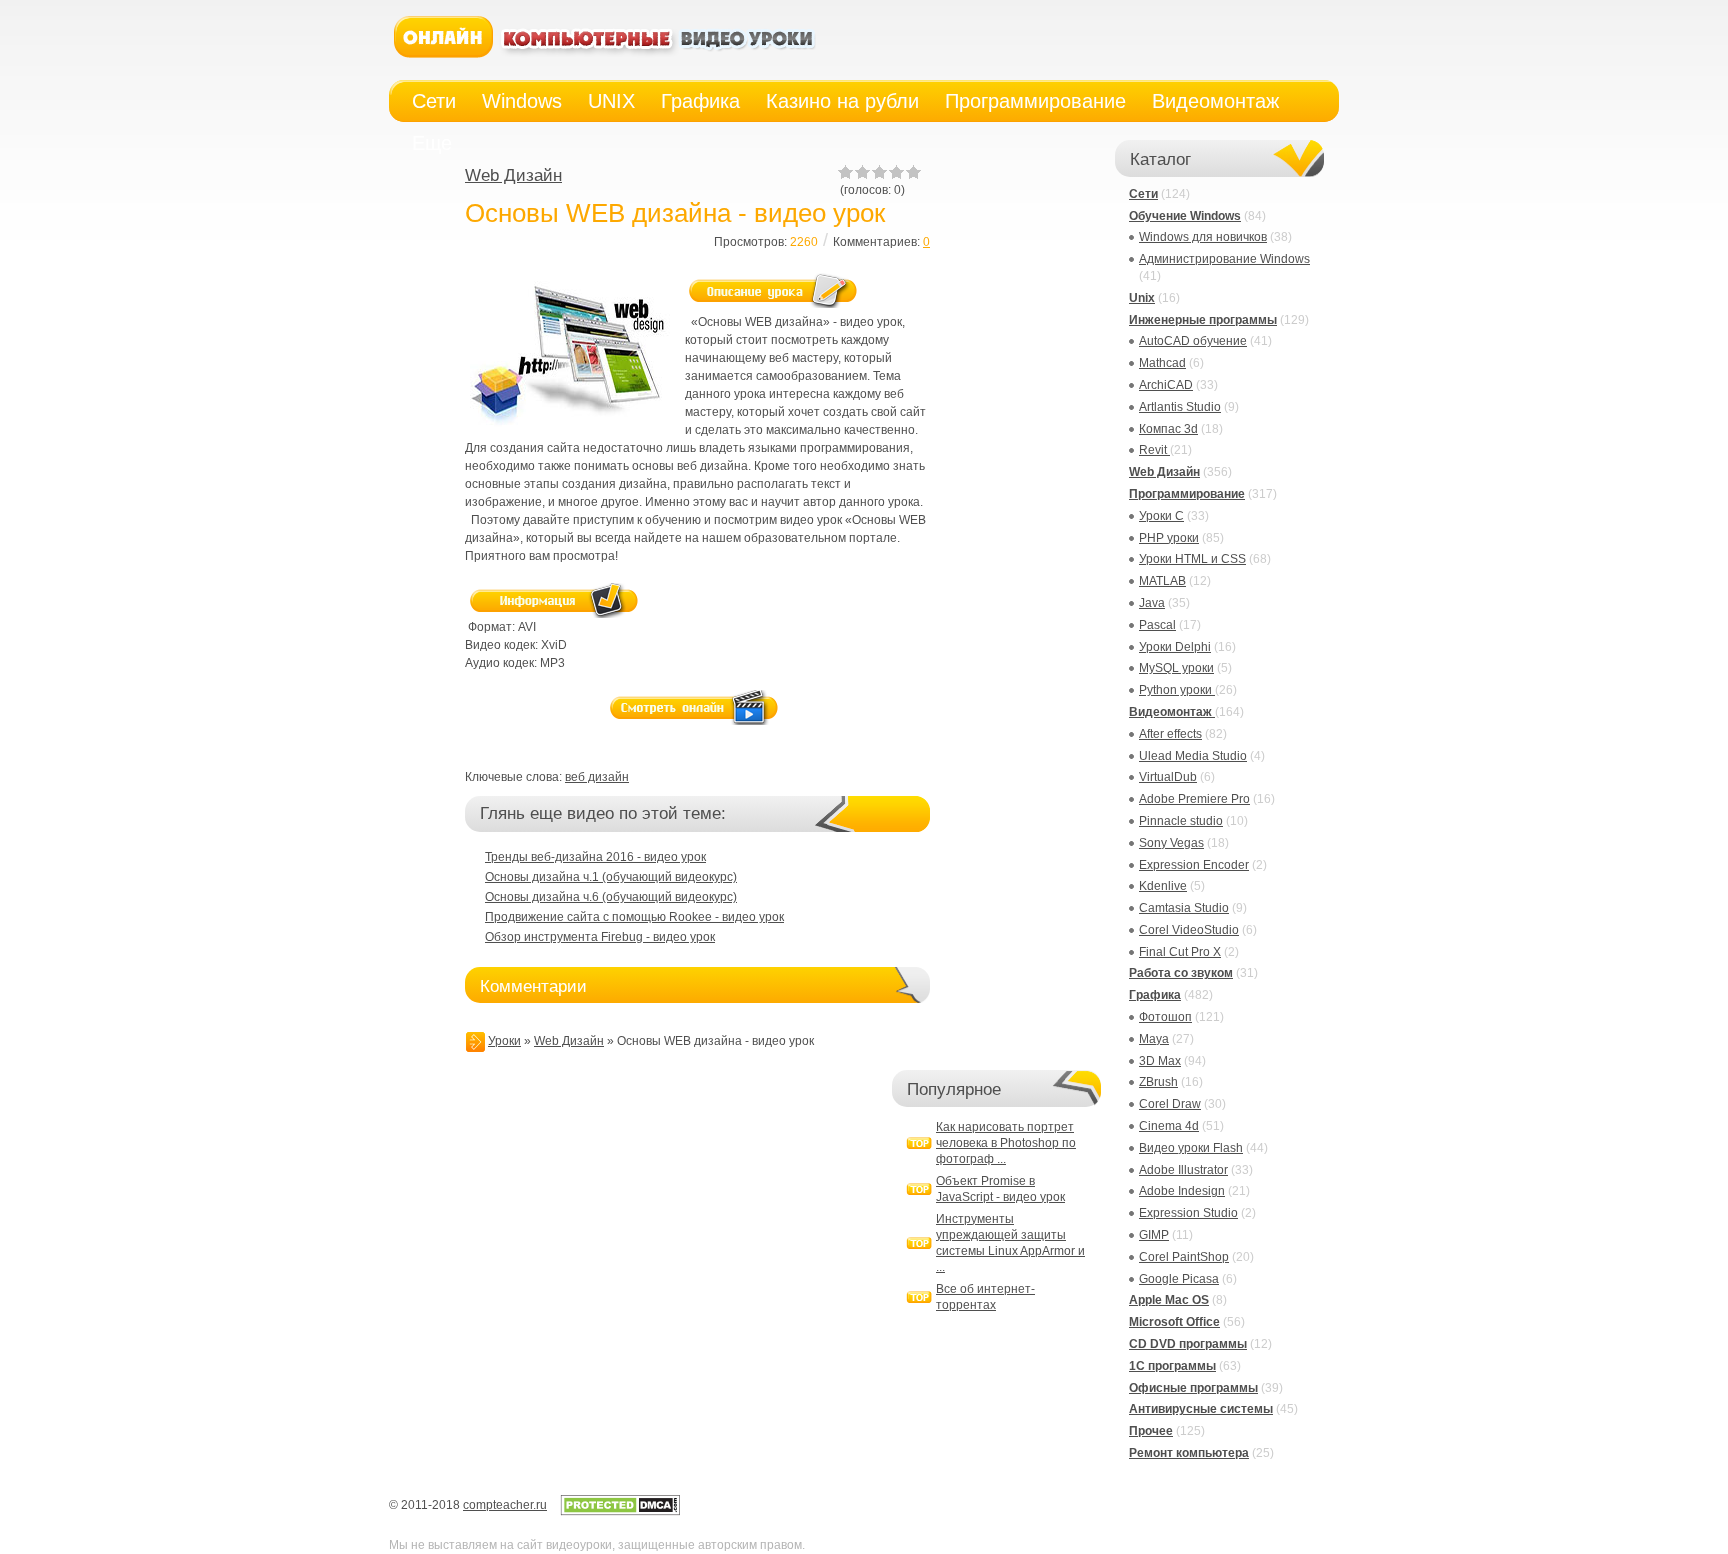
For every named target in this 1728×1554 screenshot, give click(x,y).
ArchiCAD (1166, 385)
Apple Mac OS (1169, 1300)
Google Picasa (1179, 1279)
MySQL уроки (1176, 668)
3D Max (1160, 1061)
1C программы (1172, 1366)
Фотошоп (1165, 1017)
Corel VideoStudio (1189, 930)
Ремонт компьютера (1189, 1453)
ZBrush (1158, 1082)
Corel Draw (1170, 1104)
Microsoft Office (1174, 1322)
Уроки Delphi (1175, 647)
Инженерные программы (1203, 320)
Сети (1143, 194)
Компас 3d (1168, 429)
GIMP (1154, 1235)
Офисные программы (1193, 1388)
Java (1152, 603)
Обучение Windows (1185, 216)
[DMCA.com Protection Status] (620, 1512)
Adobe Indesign (1182, 1191)
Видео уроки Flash (1191, 1148)
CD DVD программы (1188, 1344)
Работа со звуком (1181, 973)
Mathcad (1162, 363)
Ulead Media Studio (1193, 756)
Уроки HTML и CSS (1192, 559)
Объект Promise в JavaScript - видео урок (1000, 1189)
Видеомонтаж (1172, 712)
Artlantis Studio (1180, 407)
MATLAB (1162, 581)
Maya (1154, 1039)
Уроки (504, 1041)
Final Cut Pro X (1180, 952)
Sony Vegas (1171, 843)
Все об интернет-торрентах (985, 1297)
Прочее (1151, 1431)
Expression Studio (1188, 1213)
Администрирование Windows (1224, 259)
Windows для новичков (1203, 237)
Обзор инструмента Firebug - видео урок (600, 937)
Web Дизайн (513, 175)
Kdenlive (1163, 886)
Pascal (1157, 625)
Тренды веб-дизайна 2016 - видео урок (595, 857)
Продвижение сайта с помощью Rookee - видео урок (634, 917)
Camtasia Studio (1184, 908)
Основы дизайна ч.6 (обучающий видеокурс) (611, 897)
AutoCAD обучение (1193, 341)
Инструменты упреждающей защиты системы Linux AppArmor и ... (1010, 1243)
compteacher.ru (505, 1505)
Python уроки (1177, 690)
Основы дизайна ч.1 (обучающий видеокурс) (611, 877)
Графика (1155, 995)
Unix (1142, 298)
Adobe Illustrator (1183, 1170)
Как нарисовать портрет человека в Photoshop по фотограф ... (1006, 1143)
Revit (1154, 450)
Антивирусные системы (1201, 1409)
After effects (1170, 734)
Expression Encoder (1194, 865)
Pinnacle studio (1181, 821)
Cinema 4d (1169, 1126)
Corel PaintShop (1184, 1257)
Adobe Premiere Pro (1194, 799)
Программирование (1187, 494)
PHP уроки (1169, 538)
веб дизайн (597, 777)
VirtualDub (1168, 777)
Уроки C (1161, 516)
